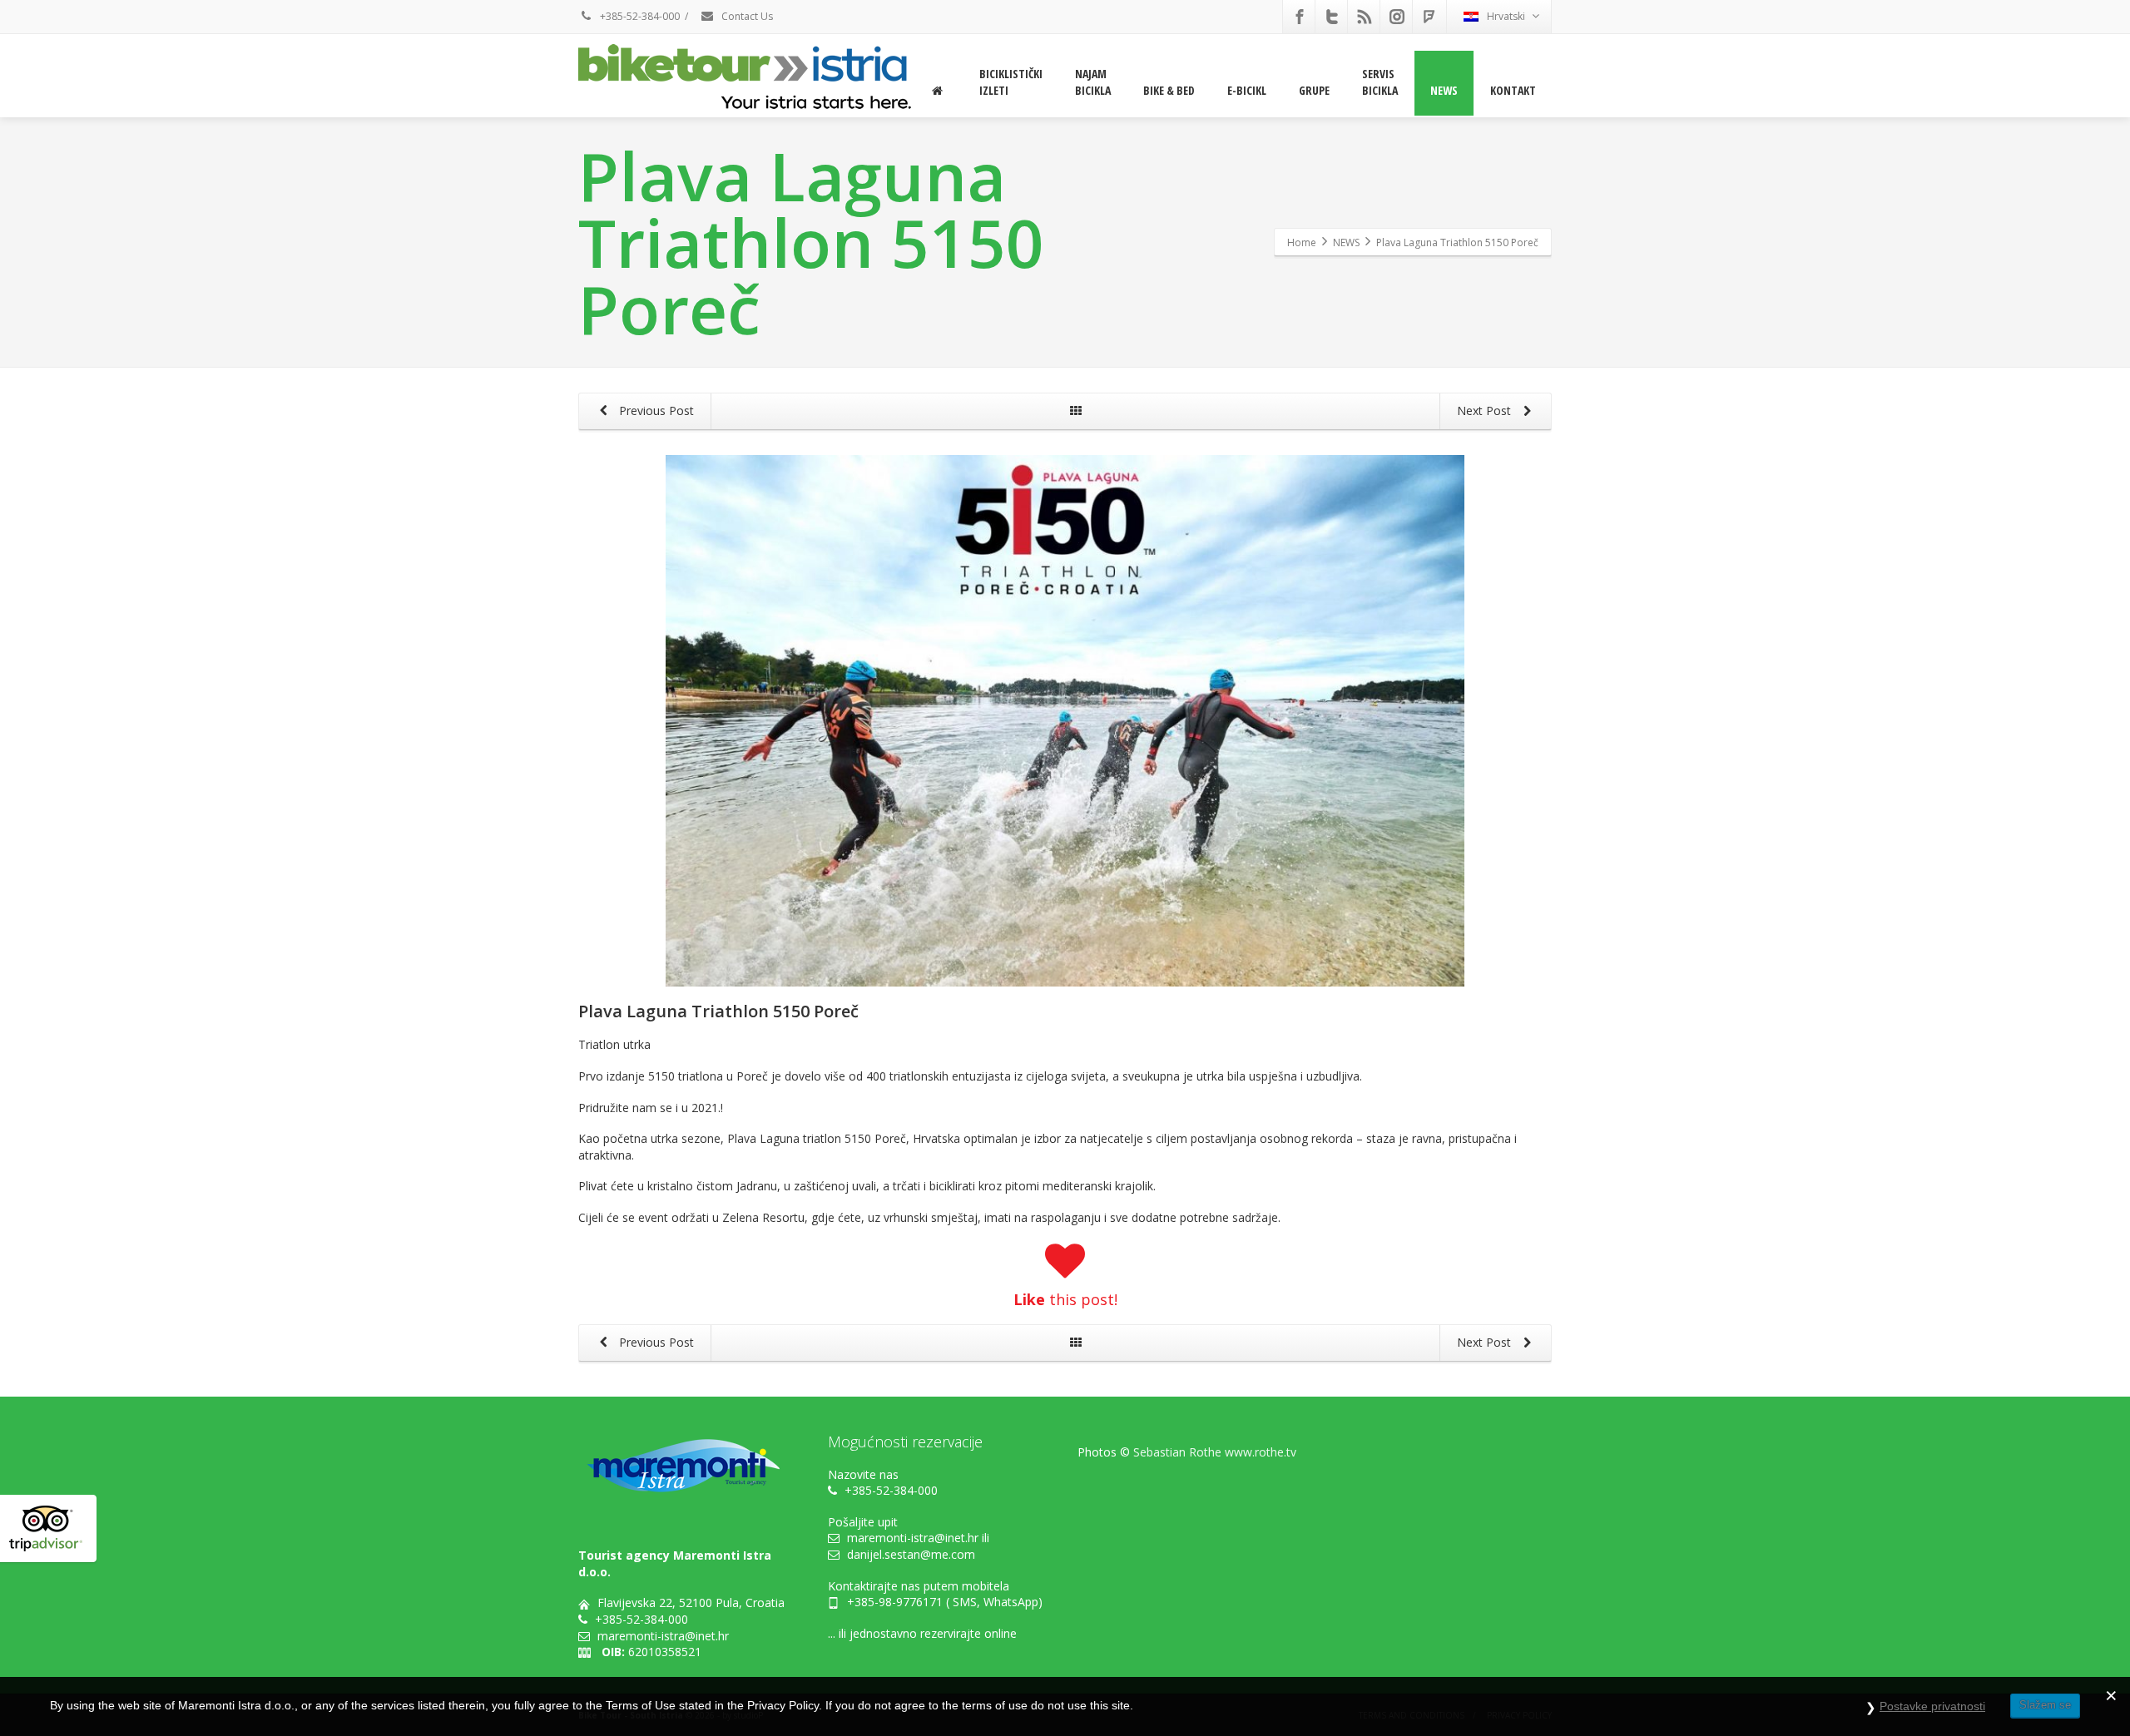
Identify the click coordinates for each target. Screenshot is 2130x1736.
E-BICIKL (1247, 90)
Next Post (1486, 411)
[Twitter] (1332, 17)
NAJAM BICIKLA (1093, 82)
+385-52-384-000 (639, 16)
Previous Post (655, 411)
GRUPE (1314, 90)
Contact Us (746, 16)
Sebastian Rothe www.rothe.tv (1215, 1452)
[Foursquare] (1429, 17)
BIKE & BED (1169, 90)
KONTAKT (1513, 90)
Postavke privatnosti (1932, 1706)
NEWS (1444, 90)
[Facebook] (1300, 17)
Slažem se (2045, 1705)
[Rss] (1365, 17)
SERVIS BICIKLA (1380, 82)
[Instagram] (1397, 17)
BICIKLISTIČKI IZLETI (1011, 82)
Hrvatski (1506, 16)
